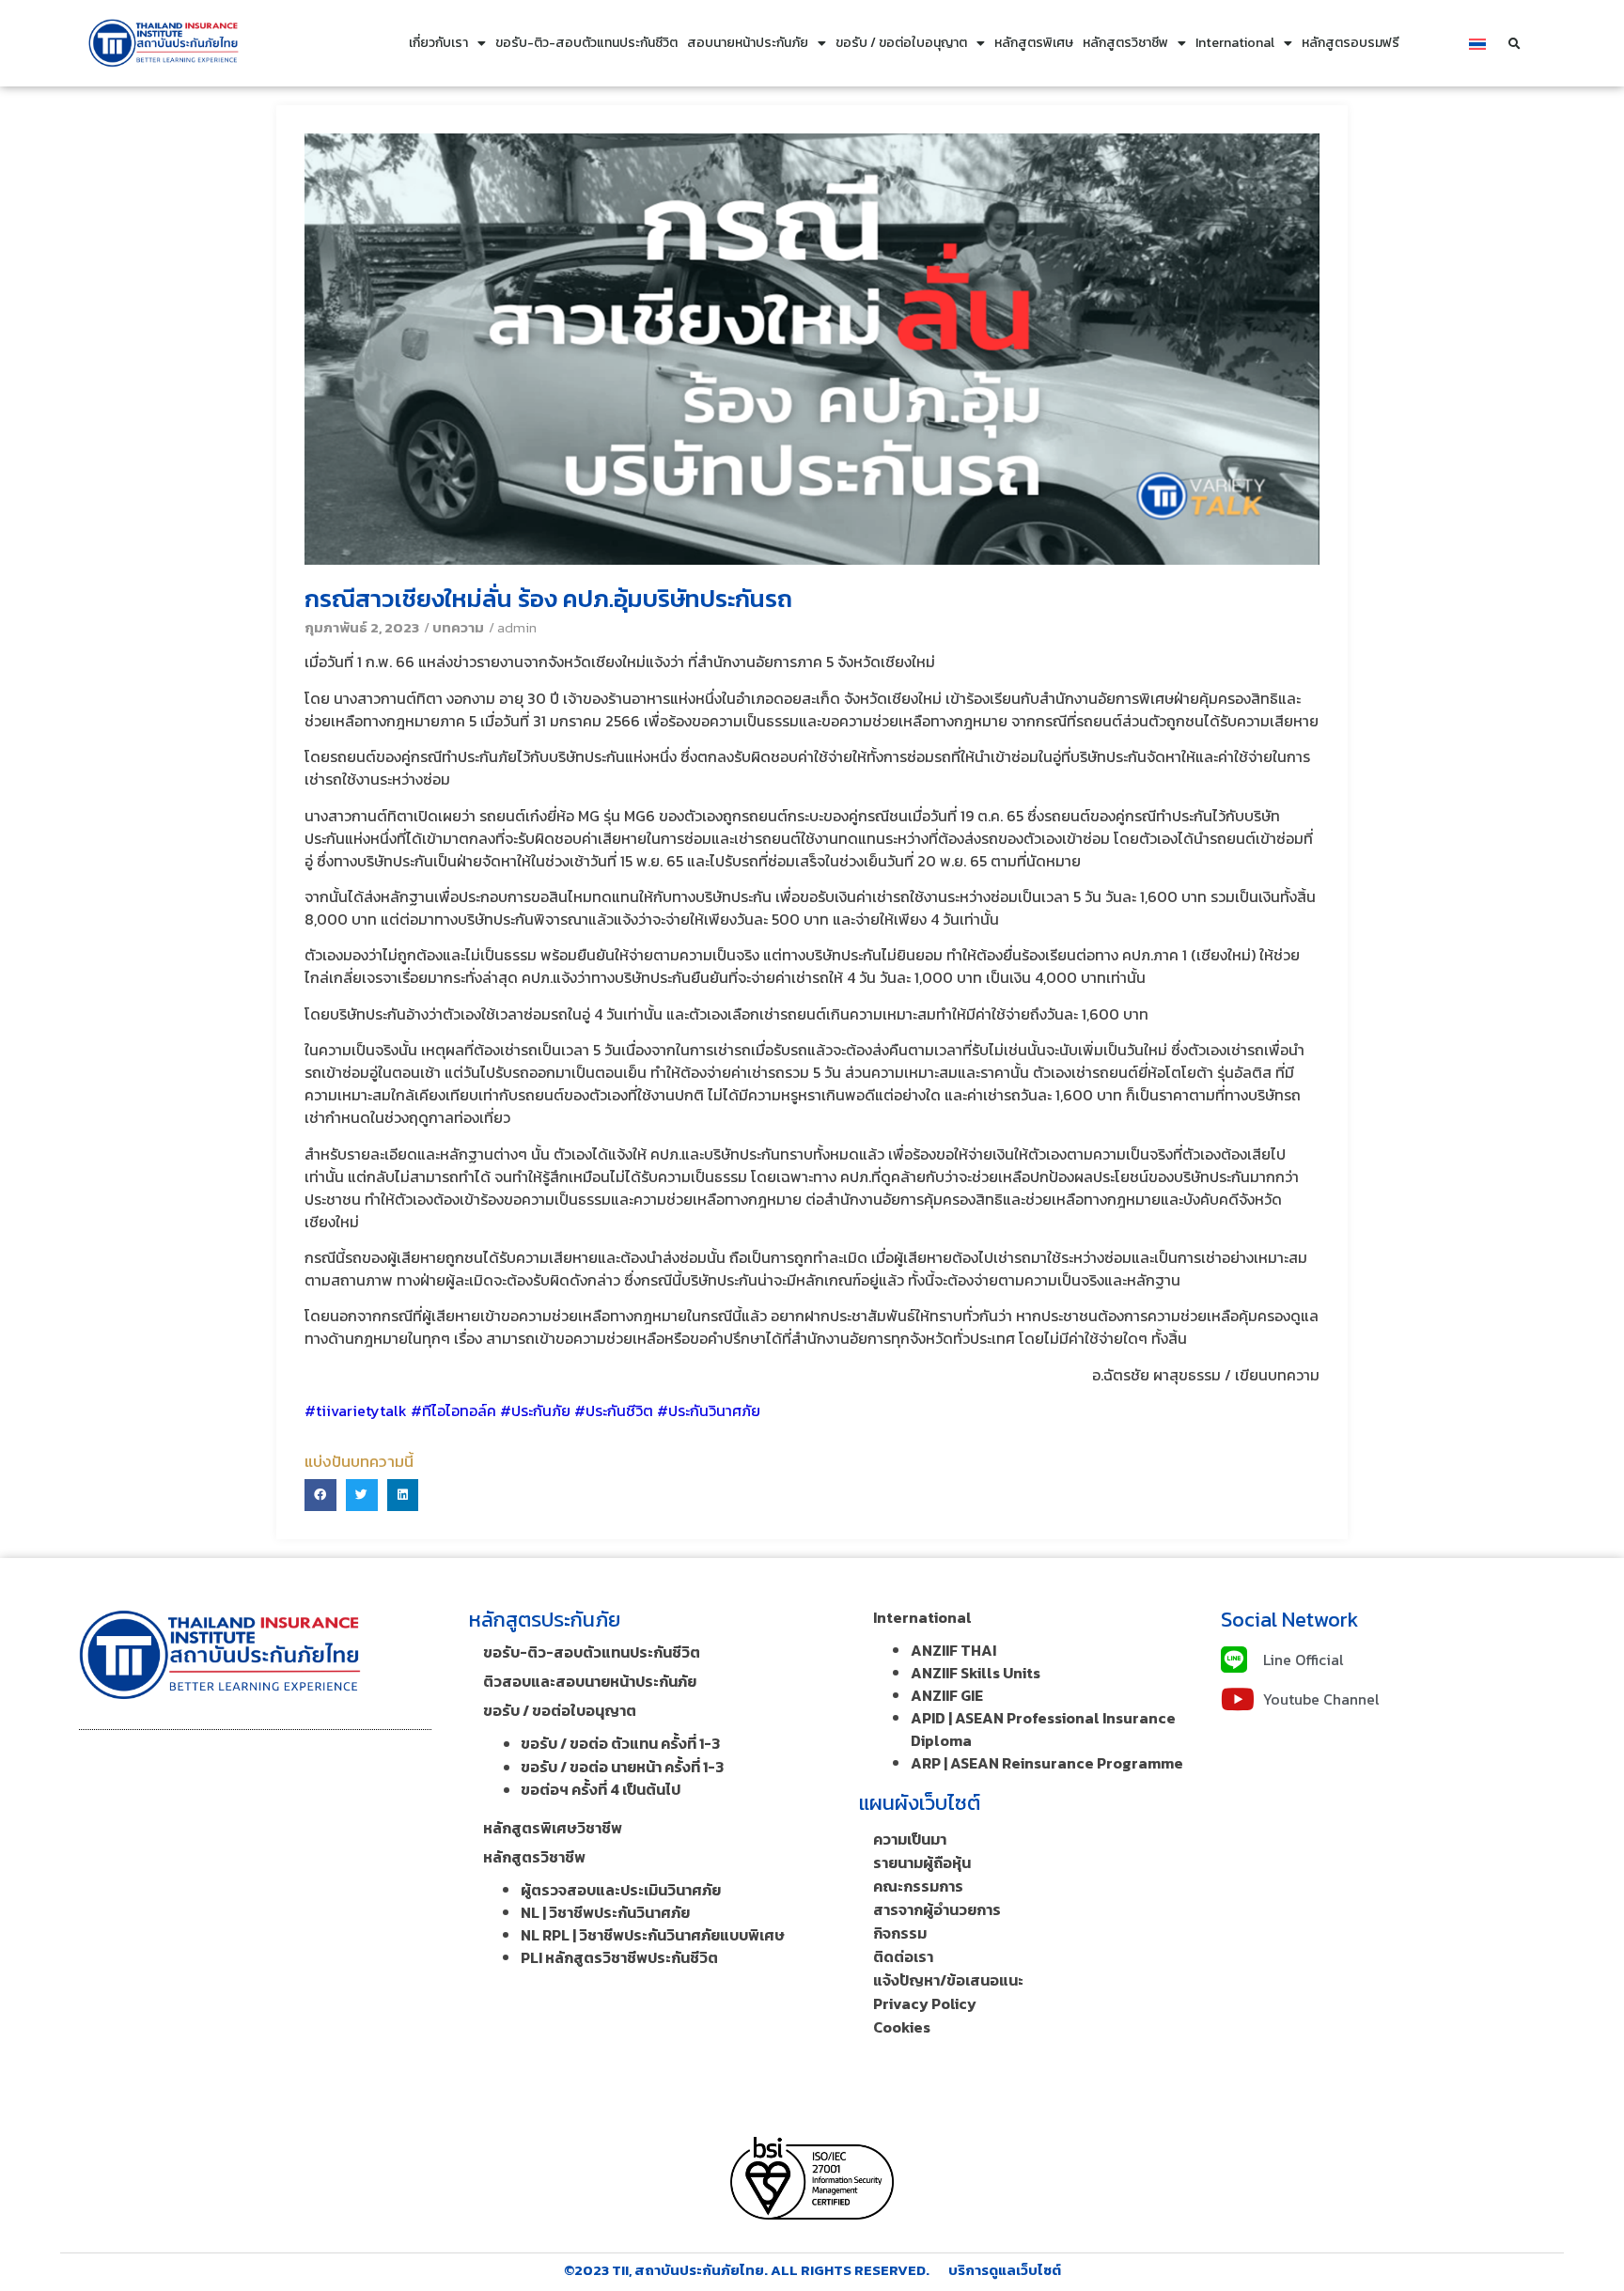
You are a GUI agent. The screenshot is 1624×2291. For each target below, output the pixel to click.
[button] (1515, 44)
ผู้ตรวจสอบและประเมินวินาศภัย (621, 1890)
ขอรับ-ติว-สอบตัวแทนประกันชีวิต (586, 43)
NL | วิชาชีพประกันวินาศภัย (605, 1912)
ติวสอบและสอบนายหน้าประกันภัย (590, 1681)
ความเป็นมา (910, 1839)
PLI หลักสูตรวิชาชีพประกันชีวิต (619, 1957)
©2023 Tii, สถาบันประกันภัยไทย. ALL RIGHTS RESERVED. (747, 2270)
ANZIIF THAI (953, 1650)
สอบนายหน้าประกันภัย (748, 43)
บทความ (458, 627)
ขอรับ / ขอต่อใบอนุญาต (901, 43)
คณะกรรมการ (918, 1886)
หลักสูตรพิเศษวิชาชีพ (553, 1828)
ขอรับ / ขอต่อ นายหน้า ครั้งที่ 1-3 (622, 1767)
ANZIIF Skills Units (976, 1673)
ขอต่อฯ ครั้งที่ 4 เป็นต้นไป (601, 1789)
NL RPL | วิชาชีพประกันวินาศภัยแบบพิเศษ (653, 1935)
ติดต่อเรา (903, 1956)
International (1235, 43)
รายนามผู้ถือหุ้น (922, 1862)
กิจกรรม (900, 1933)
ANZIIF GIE (947, 1695)
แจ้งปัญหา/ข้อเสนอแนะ (948, 1980)
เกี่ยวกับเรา (438, 43)
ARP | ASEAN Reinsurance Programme (1047, 1763)
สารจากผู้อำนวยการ (937, 1909)
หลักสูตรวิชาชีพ (1125, 43)
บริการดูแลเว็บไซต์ (1005, 2270)
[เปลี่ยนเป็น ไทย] (1477, 43)
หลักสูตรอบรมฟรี (1351, 43)
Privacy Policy (925, 2003)
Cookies (902, 2027)
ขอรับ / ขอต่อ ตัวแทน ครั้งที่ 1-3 (620, 1743)
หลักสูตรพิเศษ (1034, 43)
